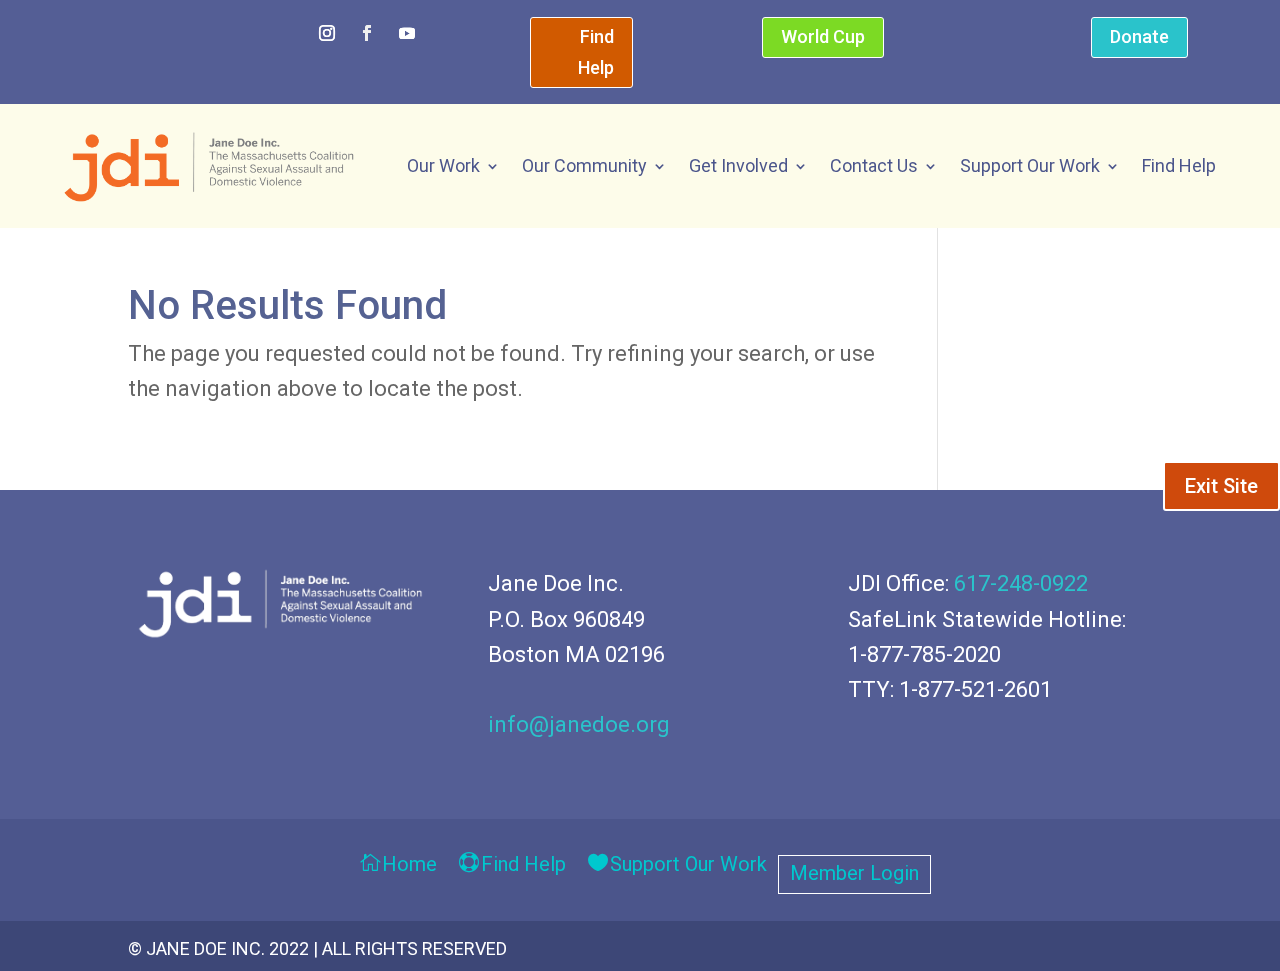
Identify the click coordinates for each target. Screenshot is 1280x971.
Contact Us (874, 165)
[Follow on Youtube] (407, 33)
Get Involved (738, 165)
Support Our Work (1030, 165)
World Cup (823, 36)
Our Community (584, 165)
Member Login (854, 875)
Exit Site (1221, 486)
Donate (1139, 36)
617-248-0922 (1021, 583)
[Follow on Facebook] (367, 33)
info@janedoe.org (579, 724)
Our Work (443, 165)
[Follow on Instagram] (327, 33)
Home (409, 865)
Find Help (596, 52)
